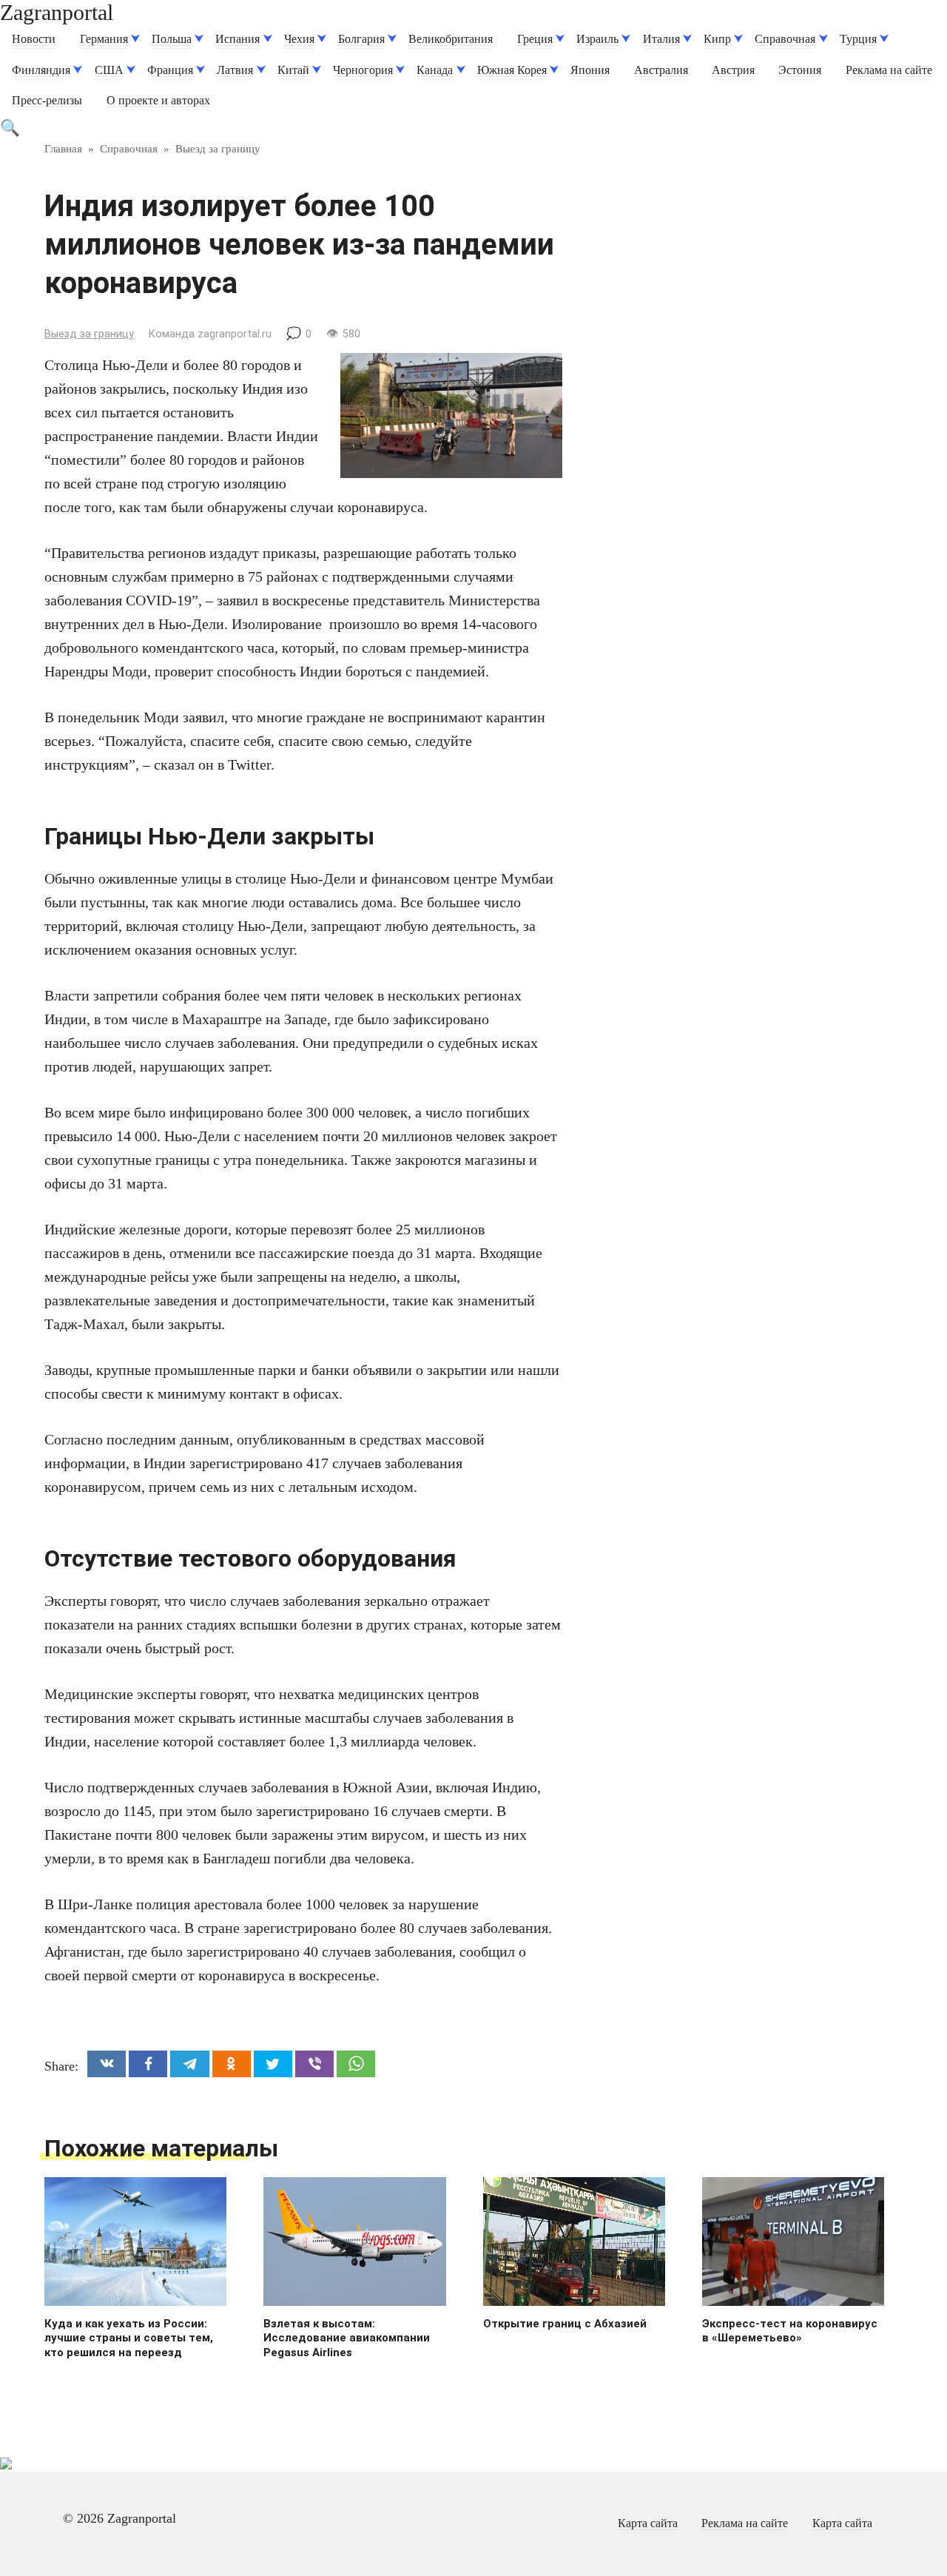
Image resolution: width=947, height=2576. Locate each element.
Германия (104, 39)
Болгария (361, 39)
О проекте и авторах (158, 101)
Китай (293, 70)
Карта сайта (648, 2523)
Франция (170, 70)
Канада (435, 70)
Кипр (717, 39)
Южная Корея (512, 70)
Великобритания (451, 39)
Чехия (299, 39)
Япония (590, 70)
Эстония (800, 70)
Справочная (785, 39)
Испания (237, 39)
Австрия (733, 70)
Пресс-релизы (47, 101)
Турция (858, 39)
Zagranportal (57, 12)
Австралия (661, 70)
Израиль (597, 39)
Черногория (363, 70)
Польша (172, 39)
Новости (34, 39)
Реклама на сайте (889, 70)
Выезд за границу (89, 334)
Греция (535, 39)
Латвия (235, 70)
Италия (661, 39)
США (109, 70)
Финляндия (41, 70)
